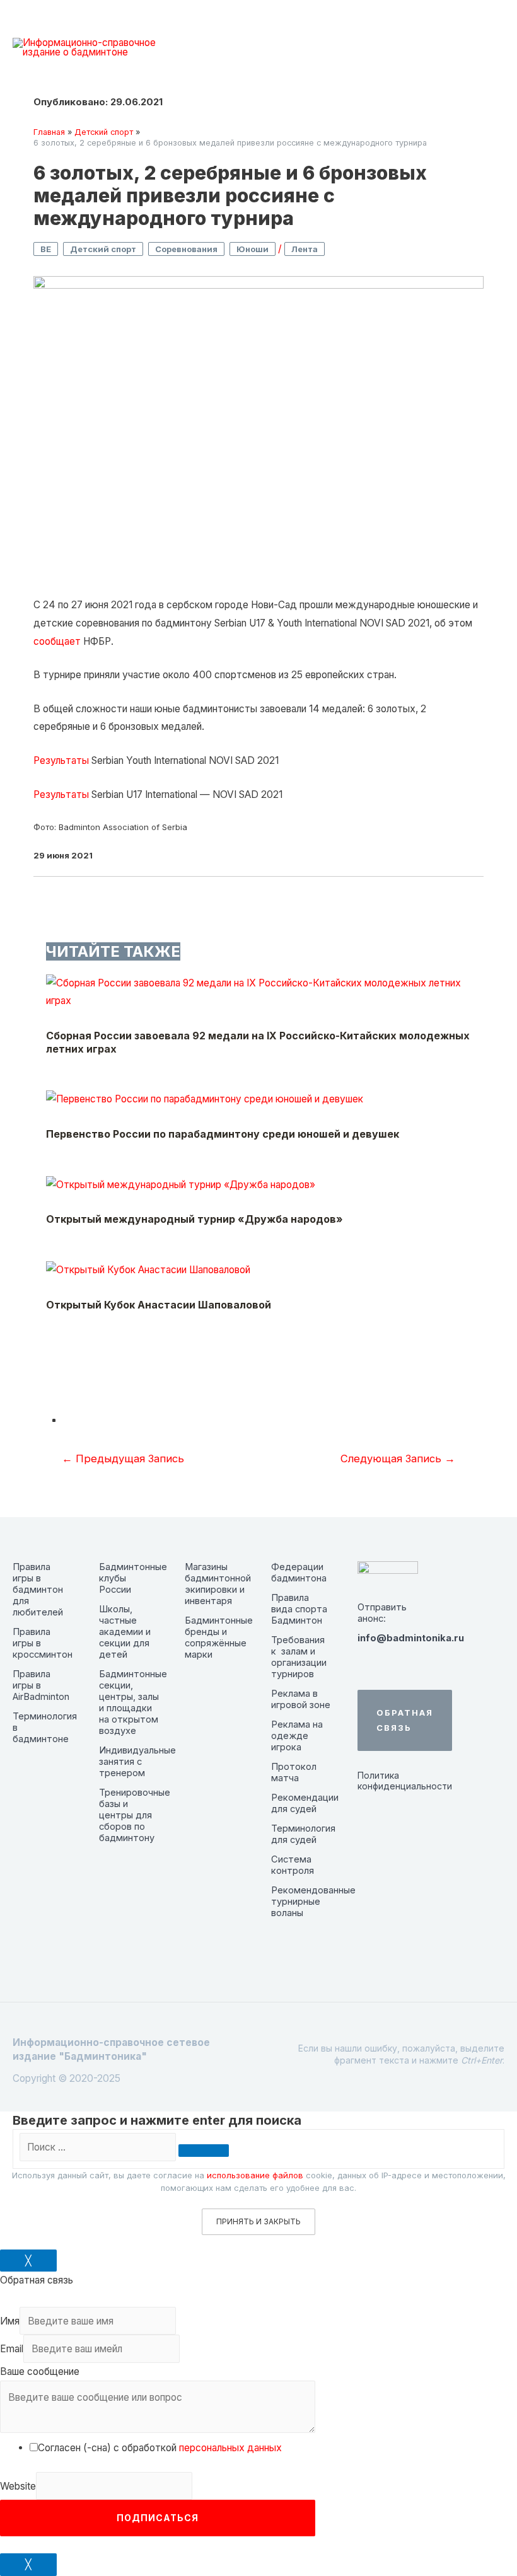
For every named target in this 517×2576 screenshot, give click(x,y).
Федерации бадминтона (299, 1573)
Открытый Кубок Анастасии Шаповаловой (159, 1305)
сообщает (57, 641)
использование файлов (255, 2175)
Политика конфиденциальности (388, 1781)
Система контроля (293, 1865)
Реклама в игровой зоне (301, 1699)
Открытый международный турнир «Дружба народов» (195, 1219)
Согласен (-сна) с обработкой (160, 2448)
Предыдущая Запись (123, 1458)
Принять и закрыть (258, 2221)
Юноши (253, 249)
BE (46, 249)
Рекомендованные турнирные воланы (313, 1902)
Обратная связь (405, 1720)
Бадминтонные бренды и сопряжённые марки (219, 1637)
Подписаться (158, 2518)
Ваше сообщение (40, 2371)
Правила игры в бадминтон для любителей (38, 1590)
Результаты (61, 760)
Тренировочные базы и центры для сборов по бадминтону (135, 1815)
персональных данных (230, 2448)
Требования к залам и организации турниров (299, 1657)
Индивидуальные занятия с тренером (137, 1762)
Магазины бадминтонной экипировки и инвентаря (218, 1584)
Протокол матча (294, 1772)
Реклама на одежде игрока (297, 1736)
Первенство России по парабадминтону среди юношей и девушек (223, 1134)
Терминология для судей (303, 1834)
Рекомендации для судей (305, 1803)
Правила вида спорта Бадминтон (299, 1609)
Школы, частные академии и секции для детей (125, 1632)
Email (12, 2349)
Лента (305, 249)
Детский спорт (103, 249)
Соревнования (186, 249)
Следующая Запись (398, 1458)
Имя (10, 2321)
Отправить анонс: (382, 1613)
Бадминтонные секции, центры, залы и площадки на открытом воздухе (133, 1702)
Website (18, 2486)
